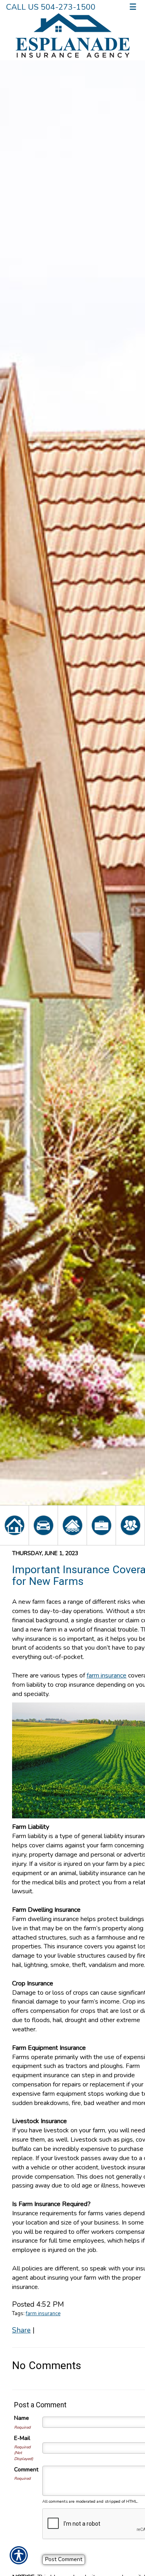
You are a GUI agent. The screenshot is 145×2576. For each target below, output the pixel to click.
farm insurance (43, 2314)
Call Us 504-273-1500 (51, 7)
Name (22, 2418)
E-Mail (22, 2438)
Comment (26, 2470)
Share (21, 2330)
